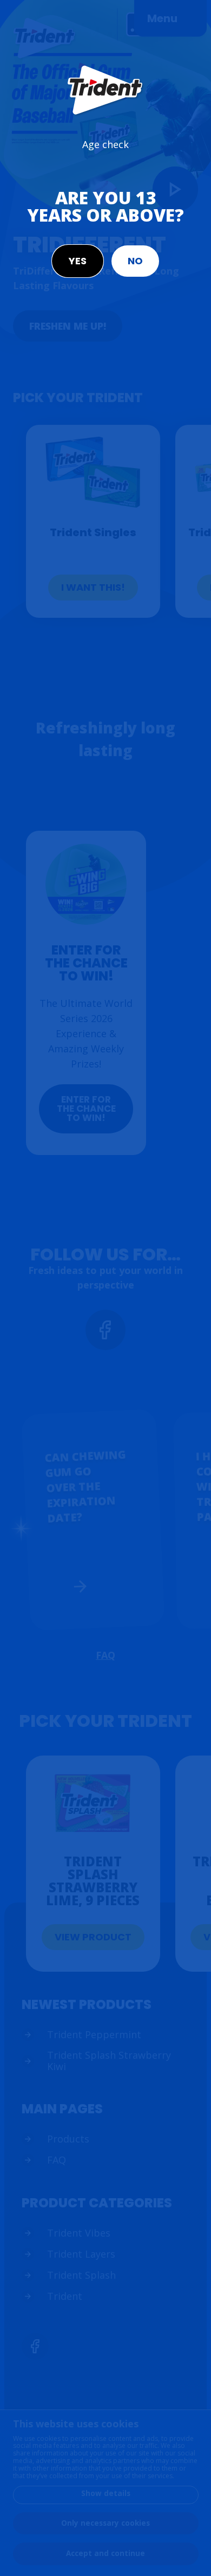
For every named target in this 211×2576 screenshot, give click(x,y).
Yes (78, 261)
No (135, 261)
